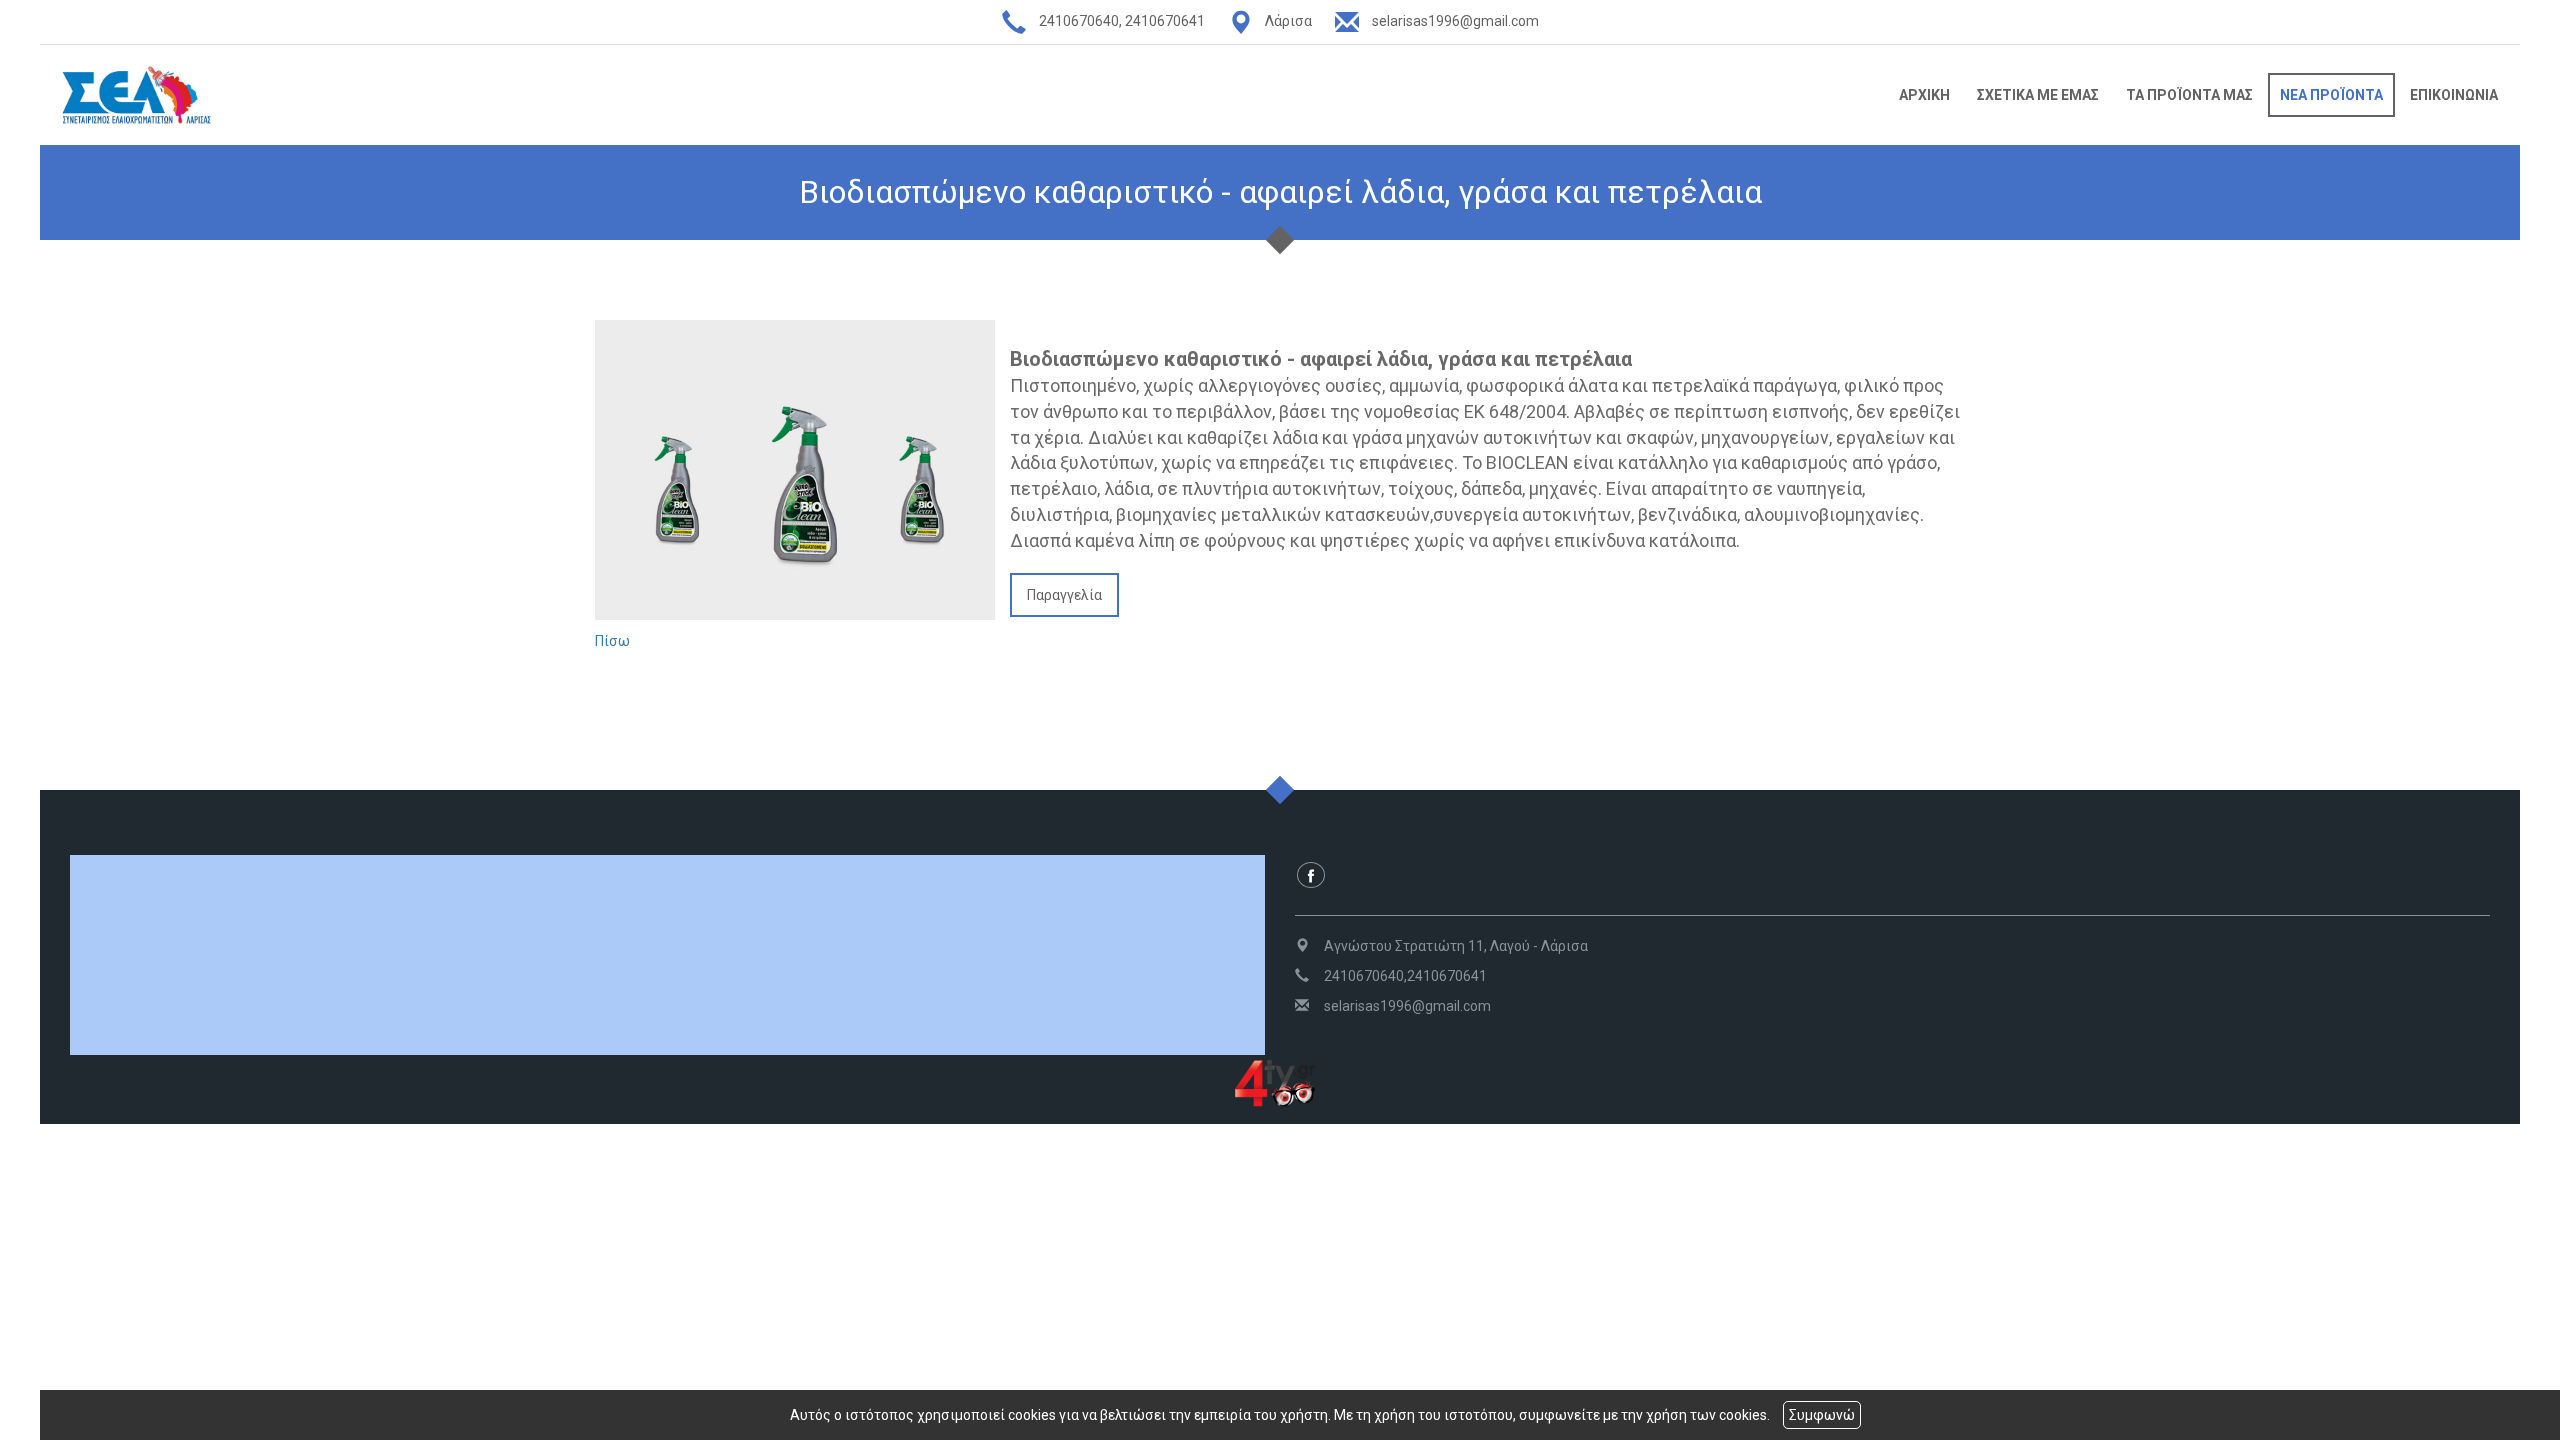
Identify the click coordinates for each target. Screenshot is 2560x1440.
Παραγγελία (1064, 595)
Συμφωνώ (1822, 1415)
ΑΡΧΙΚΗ (1924, 95)
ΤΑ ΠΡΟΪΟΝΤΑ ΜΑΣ (2189, 95)
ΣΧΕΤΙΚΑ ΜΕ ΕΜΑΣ (2038, 95)
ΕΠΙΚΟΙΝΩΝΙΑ (2454, 95)
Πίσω (612, 641)
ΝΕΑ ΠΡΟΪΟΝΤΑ (2331, 95)
